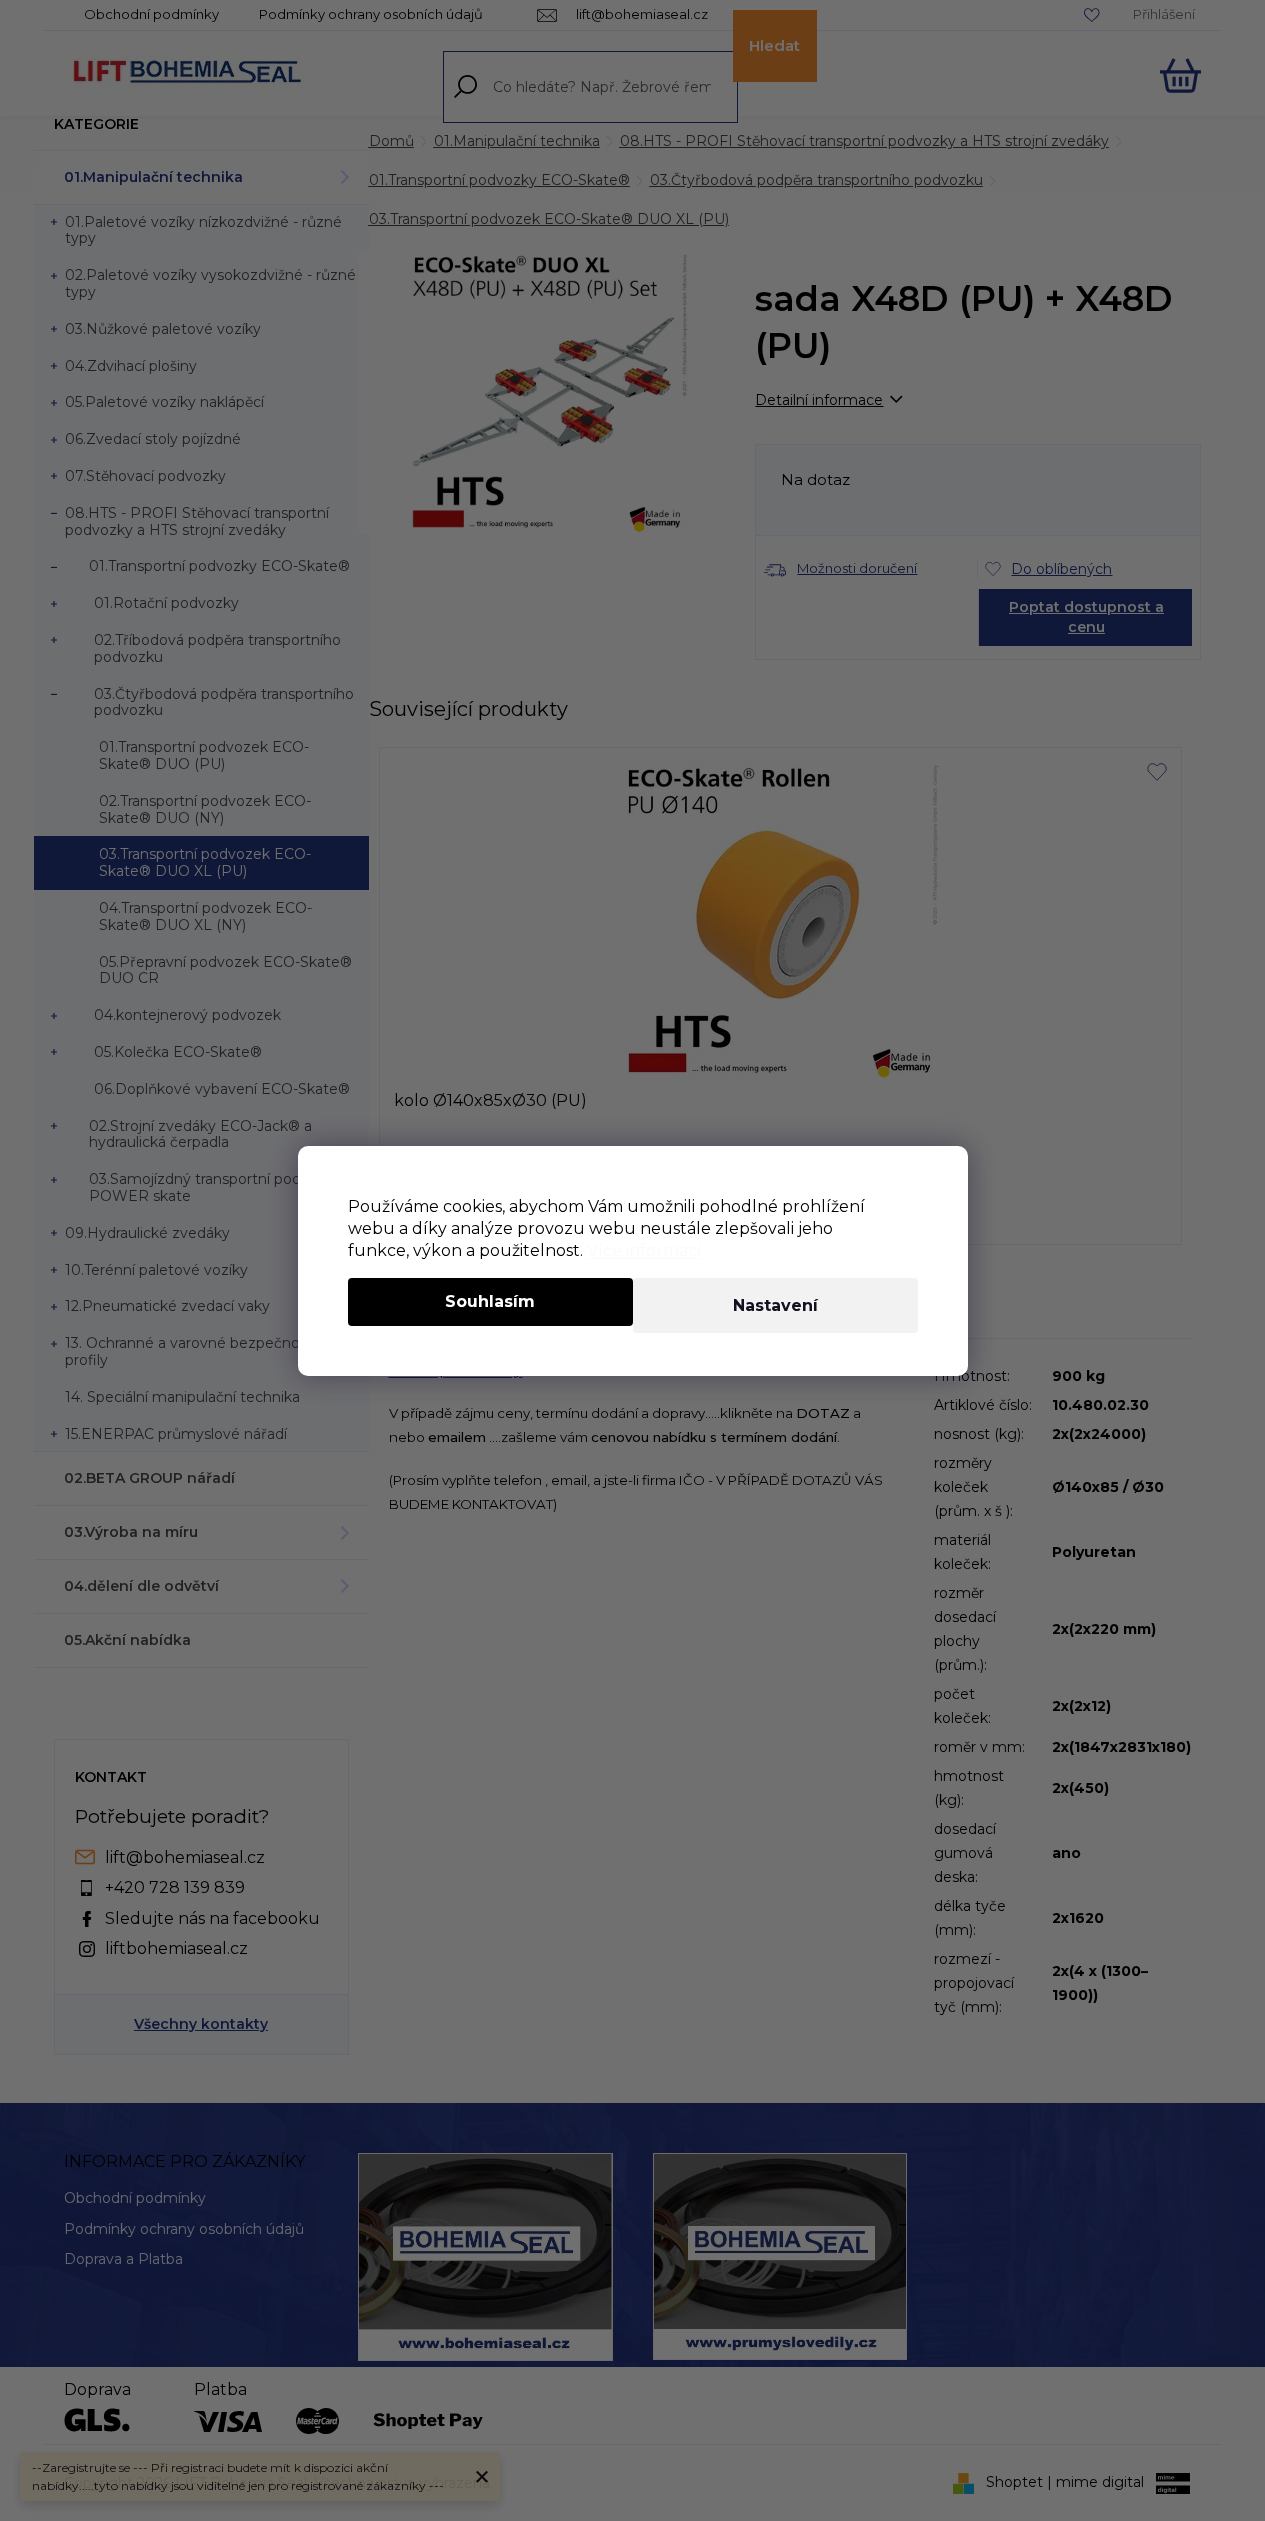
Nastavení (775, 1305)
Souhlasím (490, 1301)
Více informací (644, 1250)
